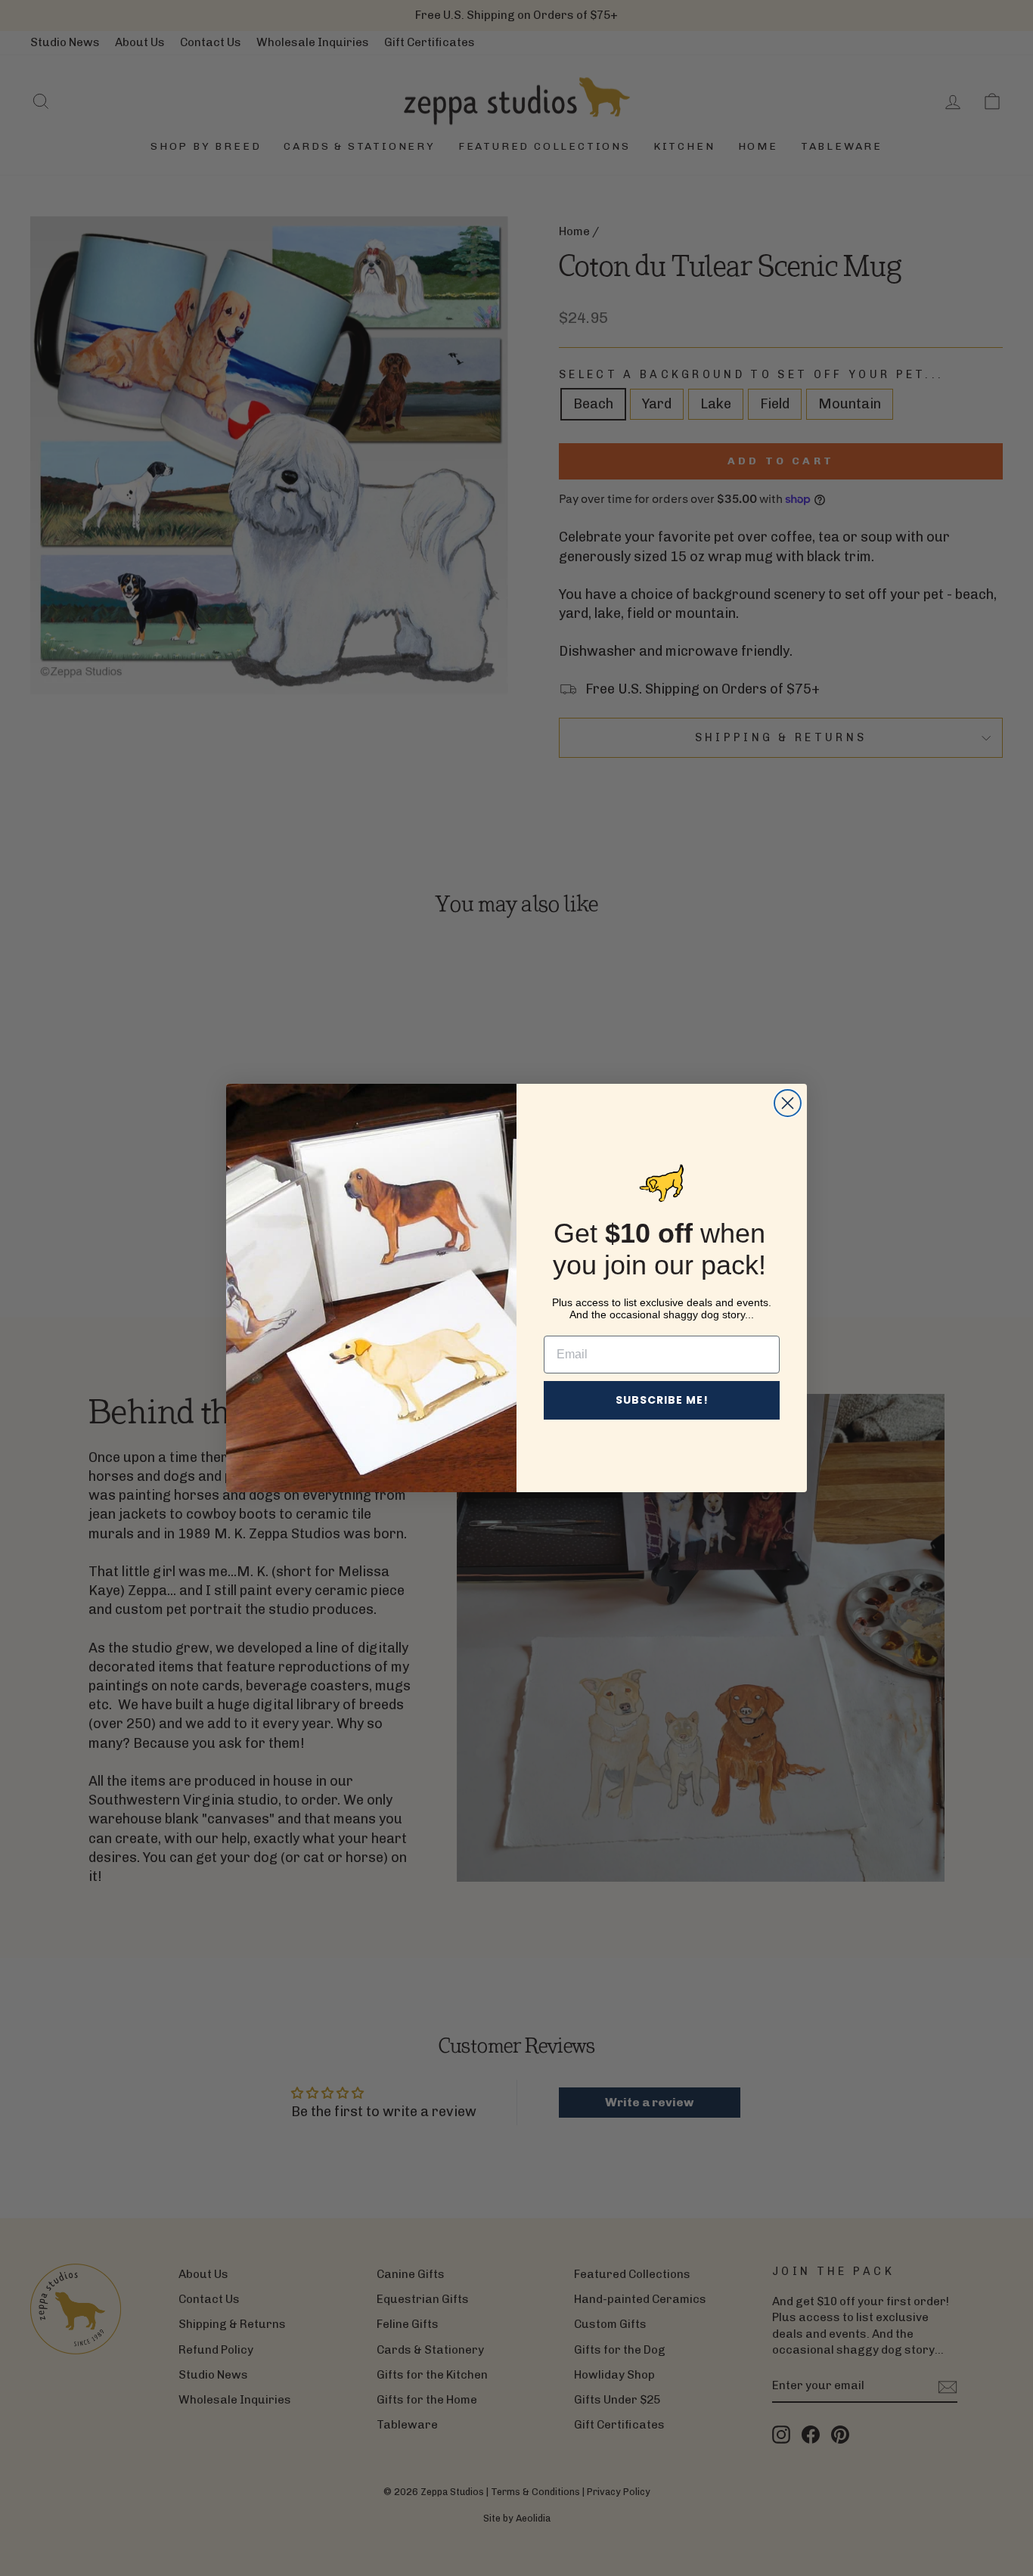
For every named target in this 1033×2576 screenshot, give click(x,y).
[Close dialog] (788, 1103)
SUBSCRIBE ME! (662, 1400)
